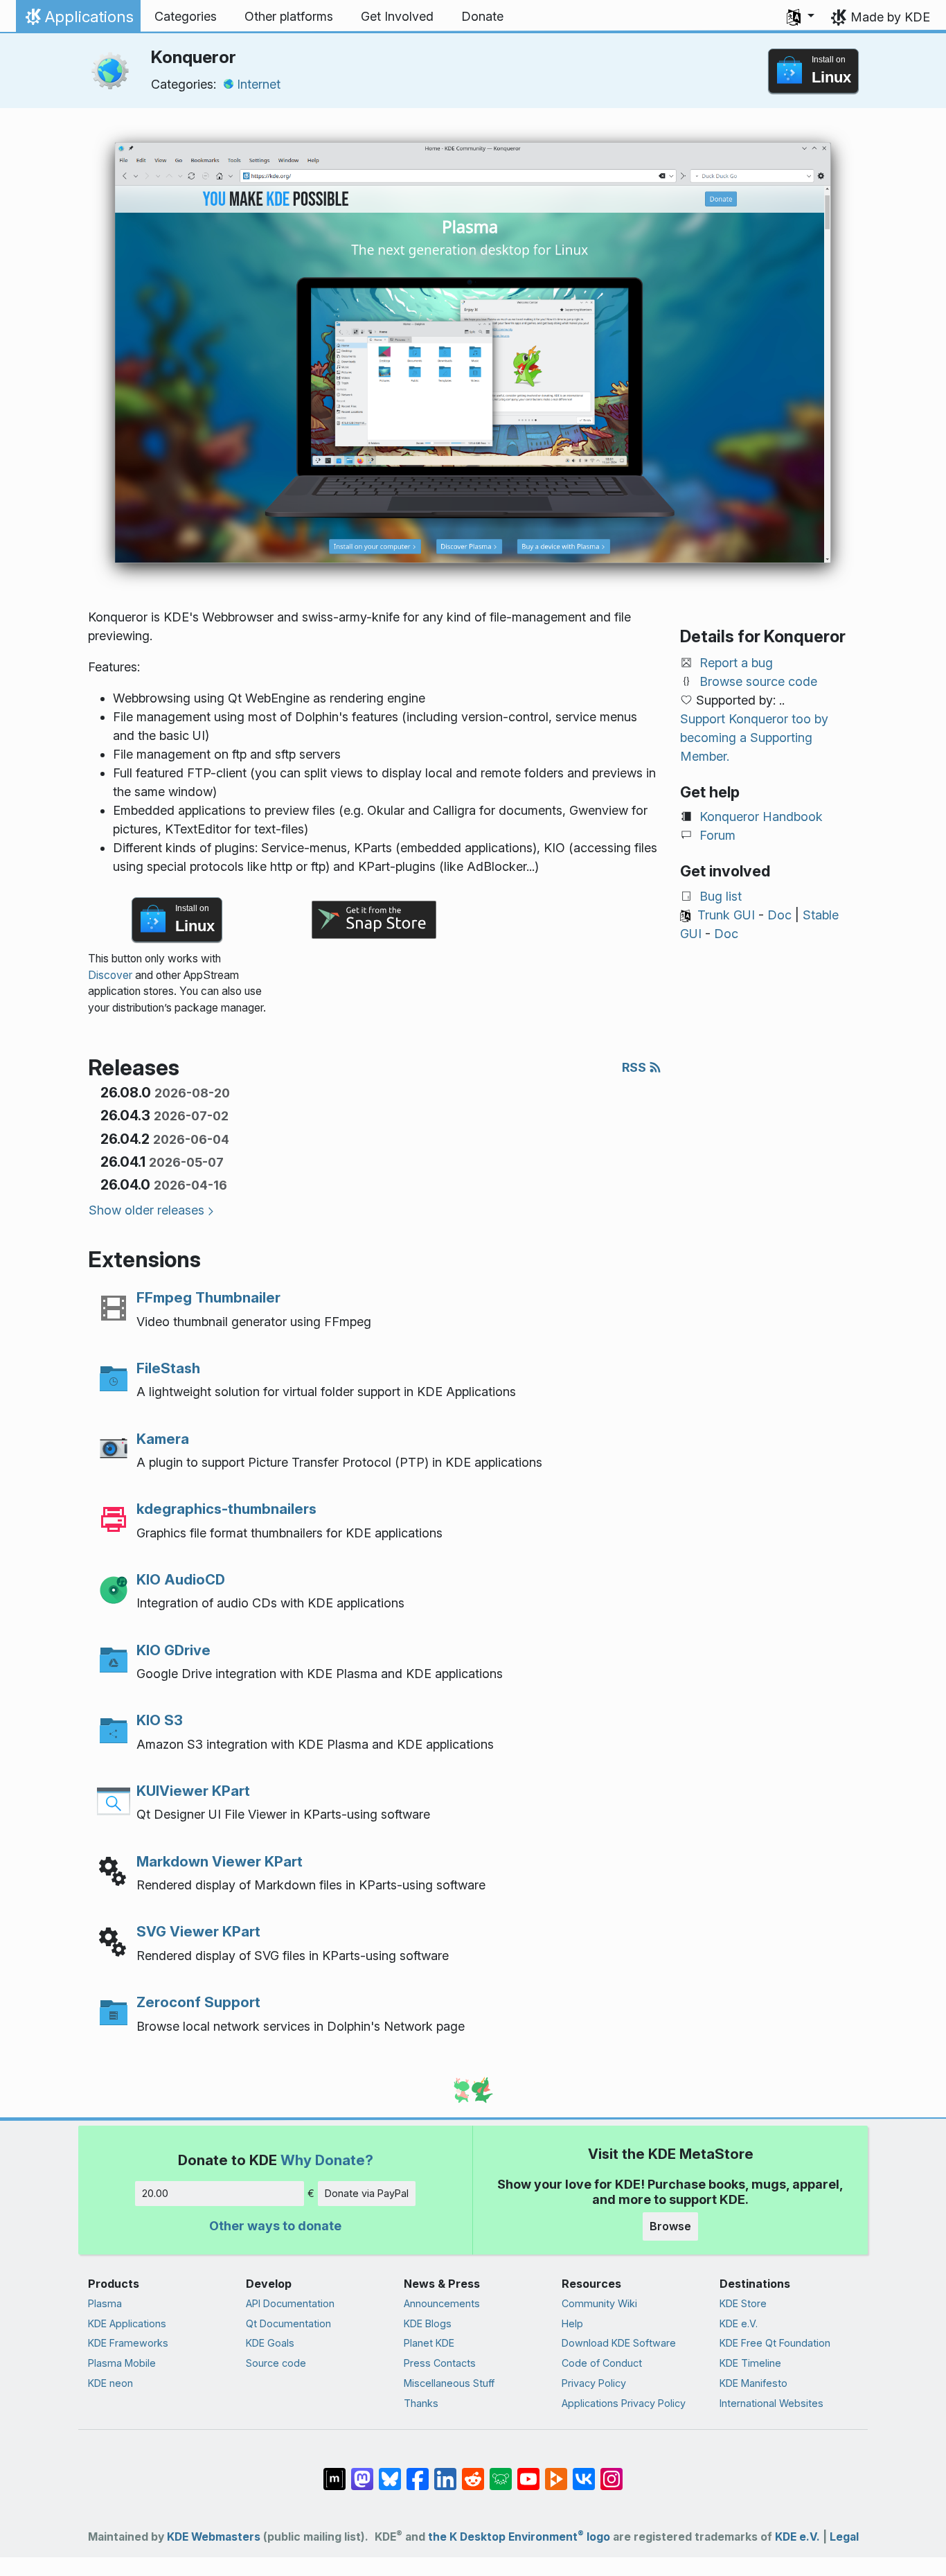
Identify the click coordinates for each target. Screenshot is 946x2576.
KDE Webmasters (214, 2537)
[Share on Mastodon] (362, 2472)
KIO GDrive (173, 1650)
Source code (276, 2363)
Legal (844, 2537)
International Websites (771, 2403)
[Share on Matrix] (334, 2472)
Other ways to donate (275, 2226)
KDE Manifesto (753, 2383)
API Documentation (290, 2303)
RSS (635, 1067)
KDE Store (743, 2303)
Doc (779, 915)
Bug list (721, 896)
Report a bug (736, 663)
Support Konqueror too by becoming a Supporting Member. (754, 738)
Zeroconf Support (198, 2002)
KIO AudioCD (181, 1579)
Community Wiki (599, 2303)
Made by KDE (890, 17)
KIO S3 (160, 1720)
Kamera (163, 1439)
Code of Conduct (602, 2363)
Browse (670, 2226)
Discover (110, 975)
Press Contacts (440, 2363)
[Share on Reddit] (473, 2472)
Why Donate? (327, 2160)
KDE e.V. (739, 2323)
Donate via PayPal (367, 2193)
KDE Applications (127, 2323)
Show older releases (146, 1210)
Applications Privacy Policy (624, 2403)
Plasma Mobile (122, 2363)
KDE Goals (270, 2343)
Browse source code (758, 681)
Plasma (105, 2303)
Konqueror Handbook (761, 817)
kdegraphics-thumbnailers (226, 1509)
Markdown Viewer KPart (220, 1861)
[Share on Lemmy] (501, 2472)
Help (572, 2323)
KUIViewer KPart (193, 1791)
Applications (78, 20)
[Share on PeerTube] (556, 2472)
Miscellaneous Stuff (449, 2383)
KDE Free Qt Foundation (775, 2343)
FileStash (168, 1368)
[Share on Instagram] (612, 2472)
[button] (801, 17)
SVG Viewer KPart (198, 1931)
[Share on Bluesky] (390, 2472)
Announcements (442, 2303)
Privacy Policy (594, 2383)
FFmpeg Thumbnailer (208, 1297)
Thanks (421, 2403)
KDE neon (110, 2383)
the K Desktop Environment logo (519, 2537)
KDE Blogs (428, 2323)
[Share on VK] (584, 2472)
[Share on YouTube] (528, 2472)
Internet (259, 84)
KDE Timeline (750, 2363)
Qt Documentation (288, 2323)
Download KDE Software (619, 2343)
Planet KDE (429, 2343)
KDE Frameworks (128, 2343)
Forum (717, 835)
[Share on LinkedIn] (445, 2472)
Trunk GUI (726, 915)
